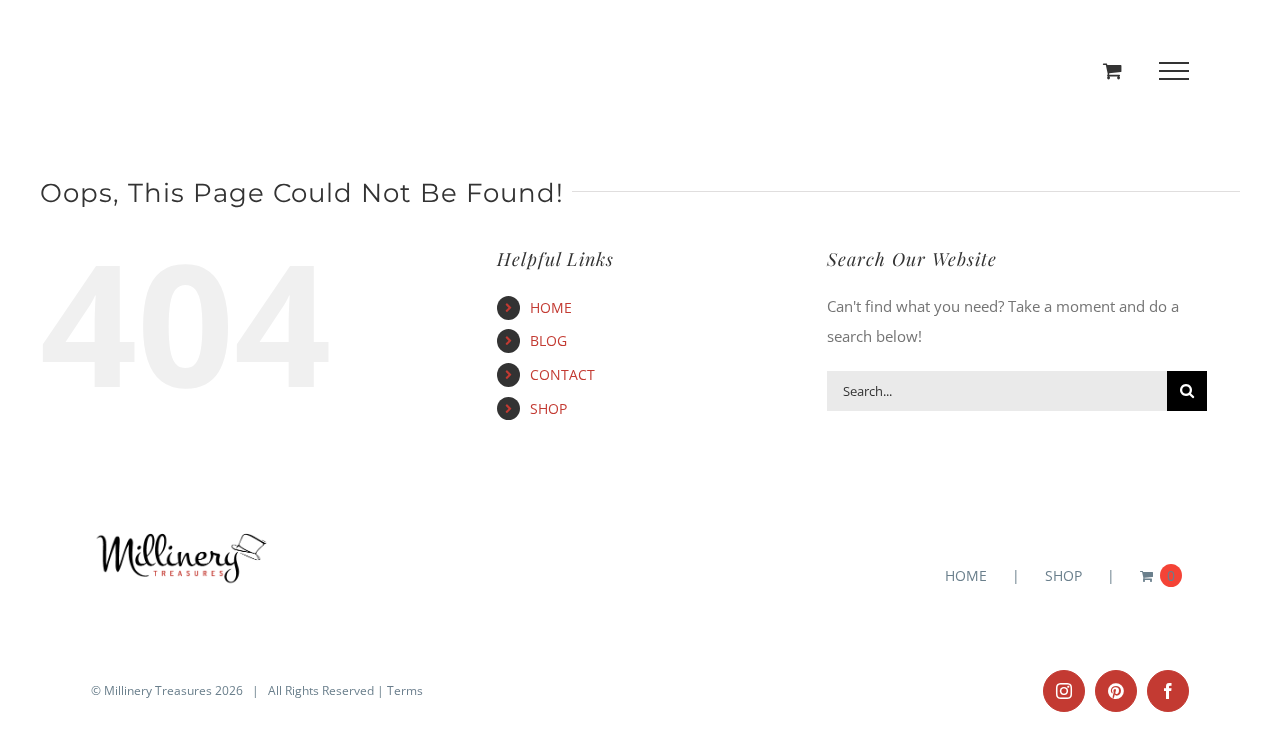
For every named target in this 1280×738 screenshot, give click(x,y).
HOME (551, 307)
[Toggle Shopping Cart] (1112, 70)
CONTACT (562, 374)
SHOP (548, 408)
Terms (405, 690)
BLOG (548, 340)
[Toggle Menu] (1174, 71)
